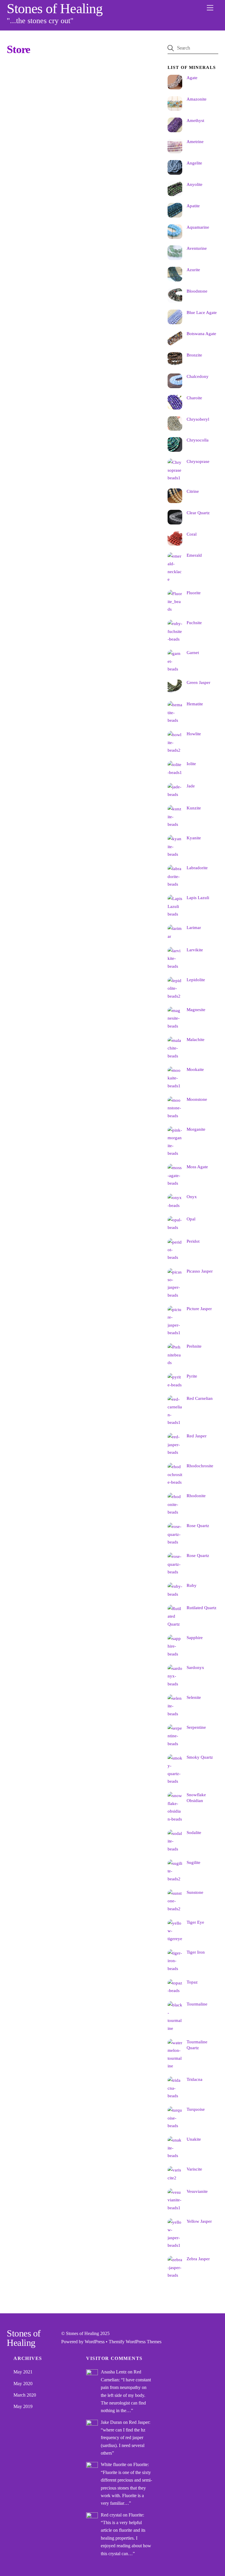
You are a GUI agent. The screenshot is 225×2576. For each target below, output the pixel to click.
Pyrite (192, 1376)
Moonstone (197, 1099)
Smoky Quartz (200, 1757)
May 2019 (23, 2406)
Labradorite (197, 868)
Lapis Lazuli (198, 898)
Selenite (194, 1697)
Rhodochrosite (200, 1466)
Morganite (196, 1129)
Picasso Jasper (200, 1271)
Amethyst (195, 120)
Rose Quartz (198, 1525)
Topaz (192, 1982)
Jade (191, 786)
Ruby (192, 1585)
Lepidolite (196, 980)
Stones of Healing (82, 2333)
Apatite (193, 206)
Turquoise (196, 2109)
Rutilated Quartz (202, 1608)
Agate (192, 78)
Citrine (193, 491)
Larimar (194, 927)
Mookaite (195, 1069)
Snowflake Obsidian (196, 1798)
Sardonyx (195, 1667)
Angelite (194, 163)
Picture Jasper (199, 1309)
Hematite (195, 704)
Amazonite (197, 99)
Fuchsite (194, 623)
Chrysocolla (198, 440)
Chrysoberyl (198, 419)
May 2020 (23, 2384)
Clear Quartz (198, 513)
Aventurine (197, 248)
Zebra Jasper (198, 2259)
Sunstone (195, 1892)
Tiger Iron (196, 1952)
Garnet (193, 652)
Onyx (192, 1197)
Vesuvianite (197, 2191)
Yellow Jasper (199, 2221)
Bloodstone (197, 291)
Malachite (196, 1039)
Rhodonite (196, 1496)
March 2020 (25, 2395)
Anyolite (195, 184)
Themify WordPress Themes (135, 2342)
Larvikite (195, 950)
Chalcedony (198, 376)
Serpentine (196, 1727)
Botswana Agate (201, 333)
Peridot (193, 1241)
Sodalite (194, 1832)
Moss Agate (197, 1167)
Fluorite (194, 593)
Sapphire (195, 1637)
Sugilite (194, 1862)
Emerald (194, 555)
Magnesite (196, 1009)
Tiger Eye (195, 1922)
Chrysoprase (198, 461)
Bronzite (194, 355)
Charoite (194, 398)
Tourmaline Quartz (197, 2045)
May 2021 (23, 2372)
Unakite (194, 2139)
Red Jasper (197, 1436)
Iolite (191, 764)
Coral (192, 534)
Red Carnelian (200, 1398)
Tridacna (195, 2079)
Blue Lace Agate (202, 312)
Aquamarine (198, 227)
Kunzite (194, 808)
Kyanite (194, 838)
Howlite (194, 734)
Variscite (194, 2169)
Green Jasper (198, 682)
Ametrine (195, 141)
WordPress (95, 2342)
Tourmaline (197, 2004)
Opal (191, 1219)
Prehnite (194, 1346)
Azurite (193, 270)
